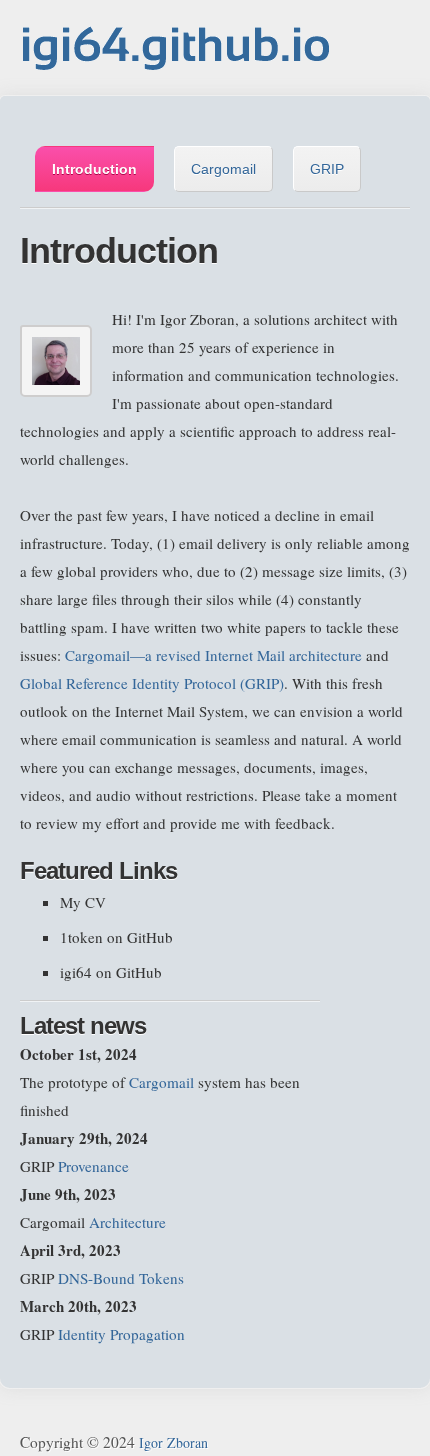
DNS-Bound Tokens (121, 1278)
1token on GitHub (116, 937)
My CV (83, 902)
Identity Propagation (121, 1334)
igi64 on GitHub (111, 972)
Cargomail (223, 169)
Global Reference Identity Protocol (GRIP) (152, 683)
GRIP (327, 169)
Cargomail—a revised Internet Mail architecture (213, 655)
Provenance (93, 1166)
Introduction (94, 169)
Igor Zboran (173, 1442)
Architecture (127, 1222)
